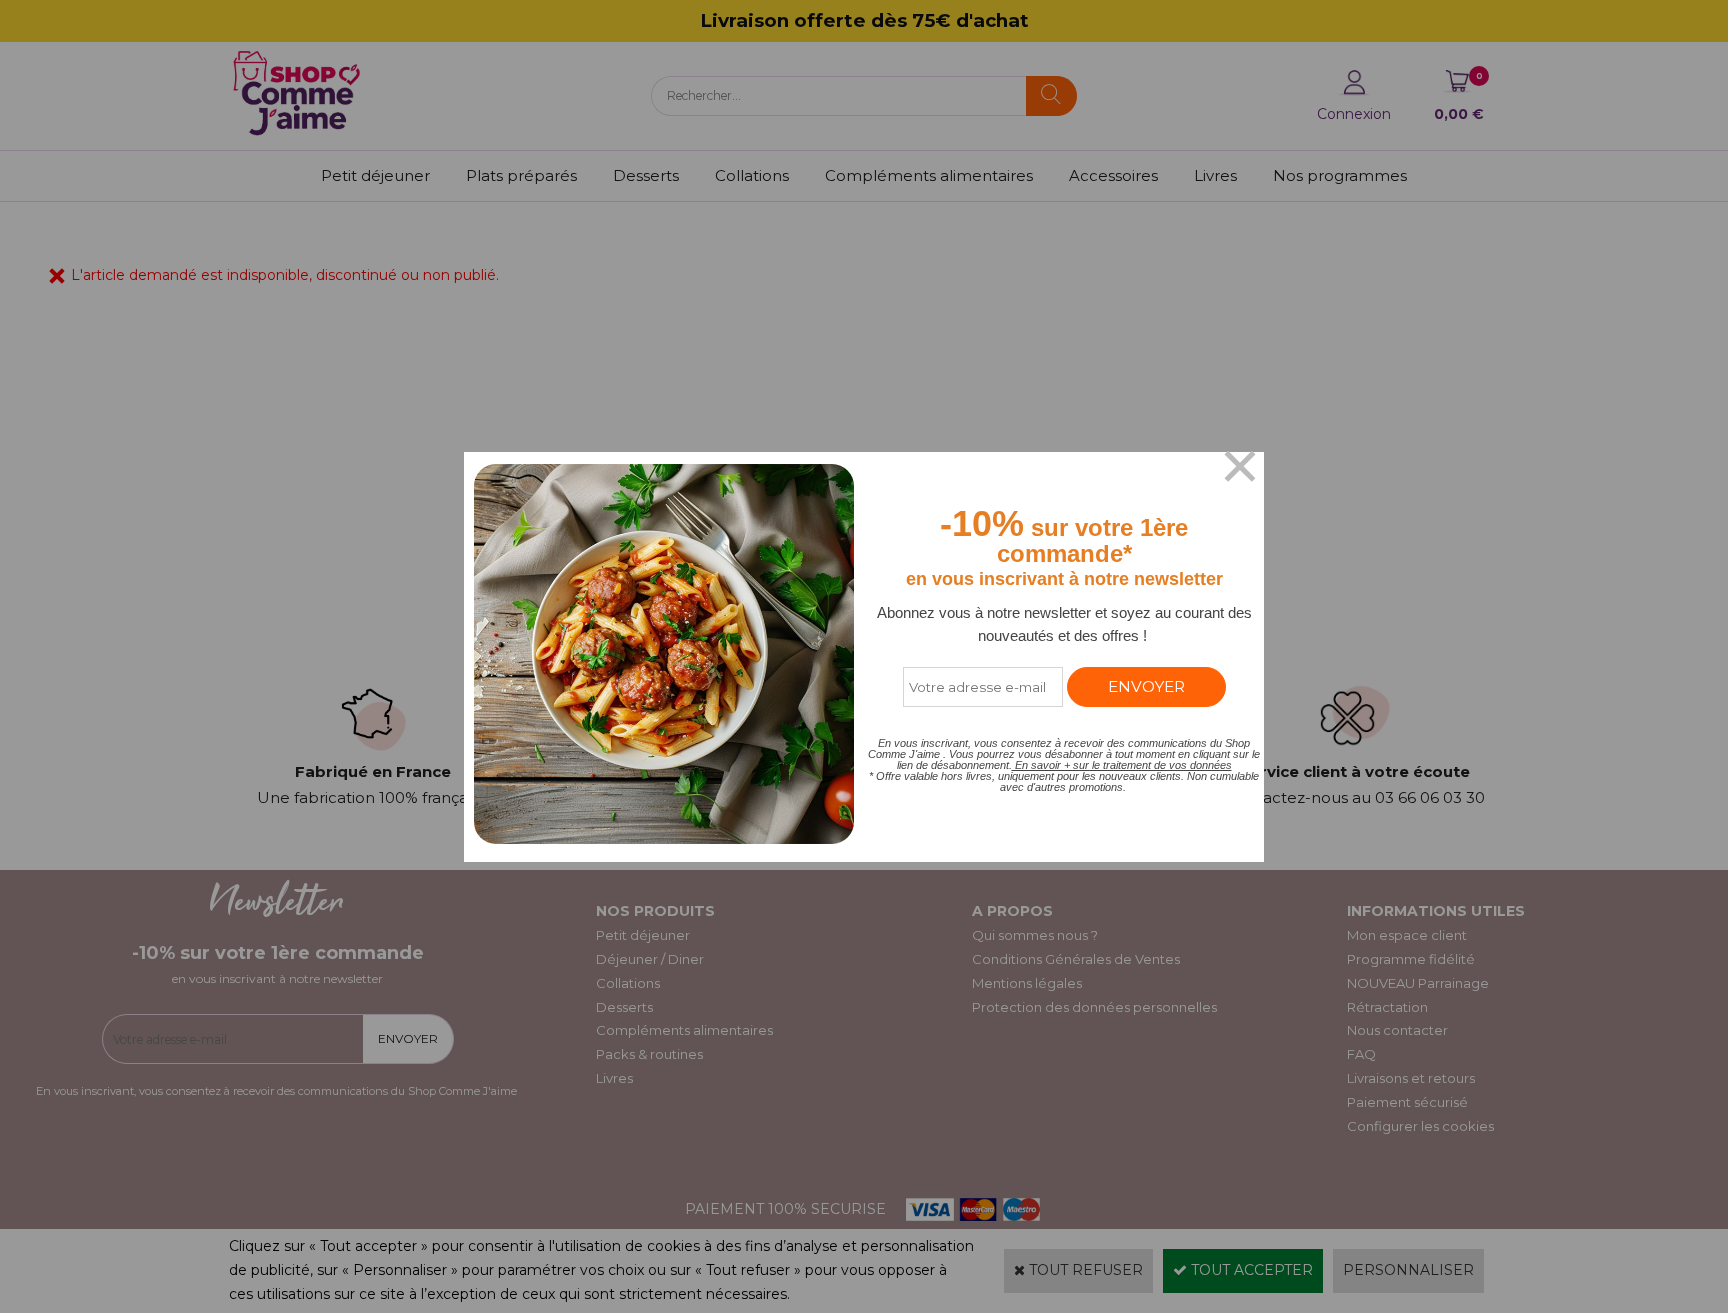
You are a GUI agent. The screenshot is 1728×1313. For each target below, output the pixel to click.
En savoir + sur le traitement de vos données (1122, 765)
